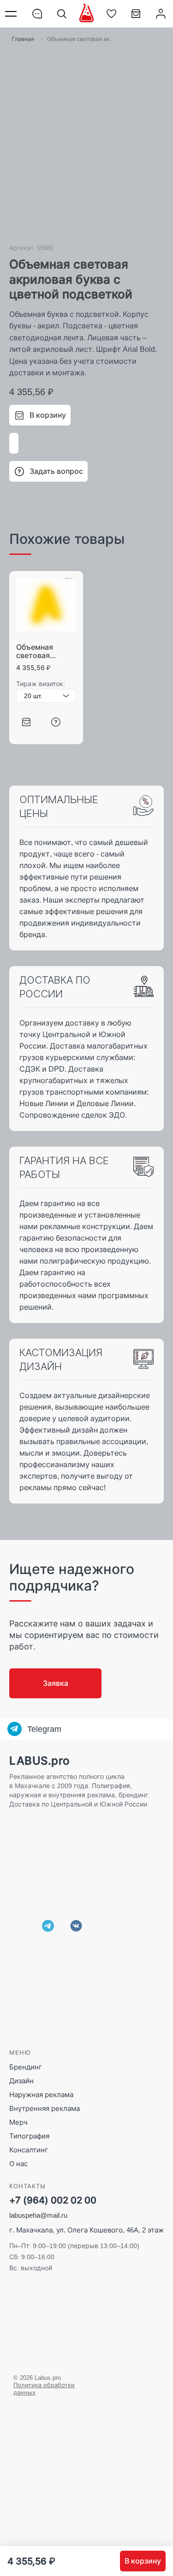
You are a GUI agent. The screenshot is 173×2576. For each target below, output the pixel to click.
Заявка (56, 1683)
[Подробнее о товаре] (56, 722)
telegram (48, 1926)
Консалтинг (29, 2150)
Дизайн (21, 2081)
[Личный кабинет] (161, 14)
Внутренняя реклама (45, 2108)
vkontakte (76, 1926)
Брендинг (26, 2067)
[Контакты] (37, 14)
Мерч (18, 2122)
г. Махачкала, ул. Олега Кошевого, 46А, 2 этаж (86, 2230)
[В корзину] (26, 722)
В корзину (143, 2561)
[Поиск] (62, 14)
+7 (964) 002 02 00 (53, 2200)
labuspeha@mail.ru (38, 2215)
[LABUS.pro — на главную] (86, 13)
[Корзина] (136, 17)
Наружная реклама (41, 2095)
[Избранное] (111, 14)
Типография (29, 2136)
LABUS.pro (39, 1761)
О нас (18, 2164)
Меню (12, 14)
